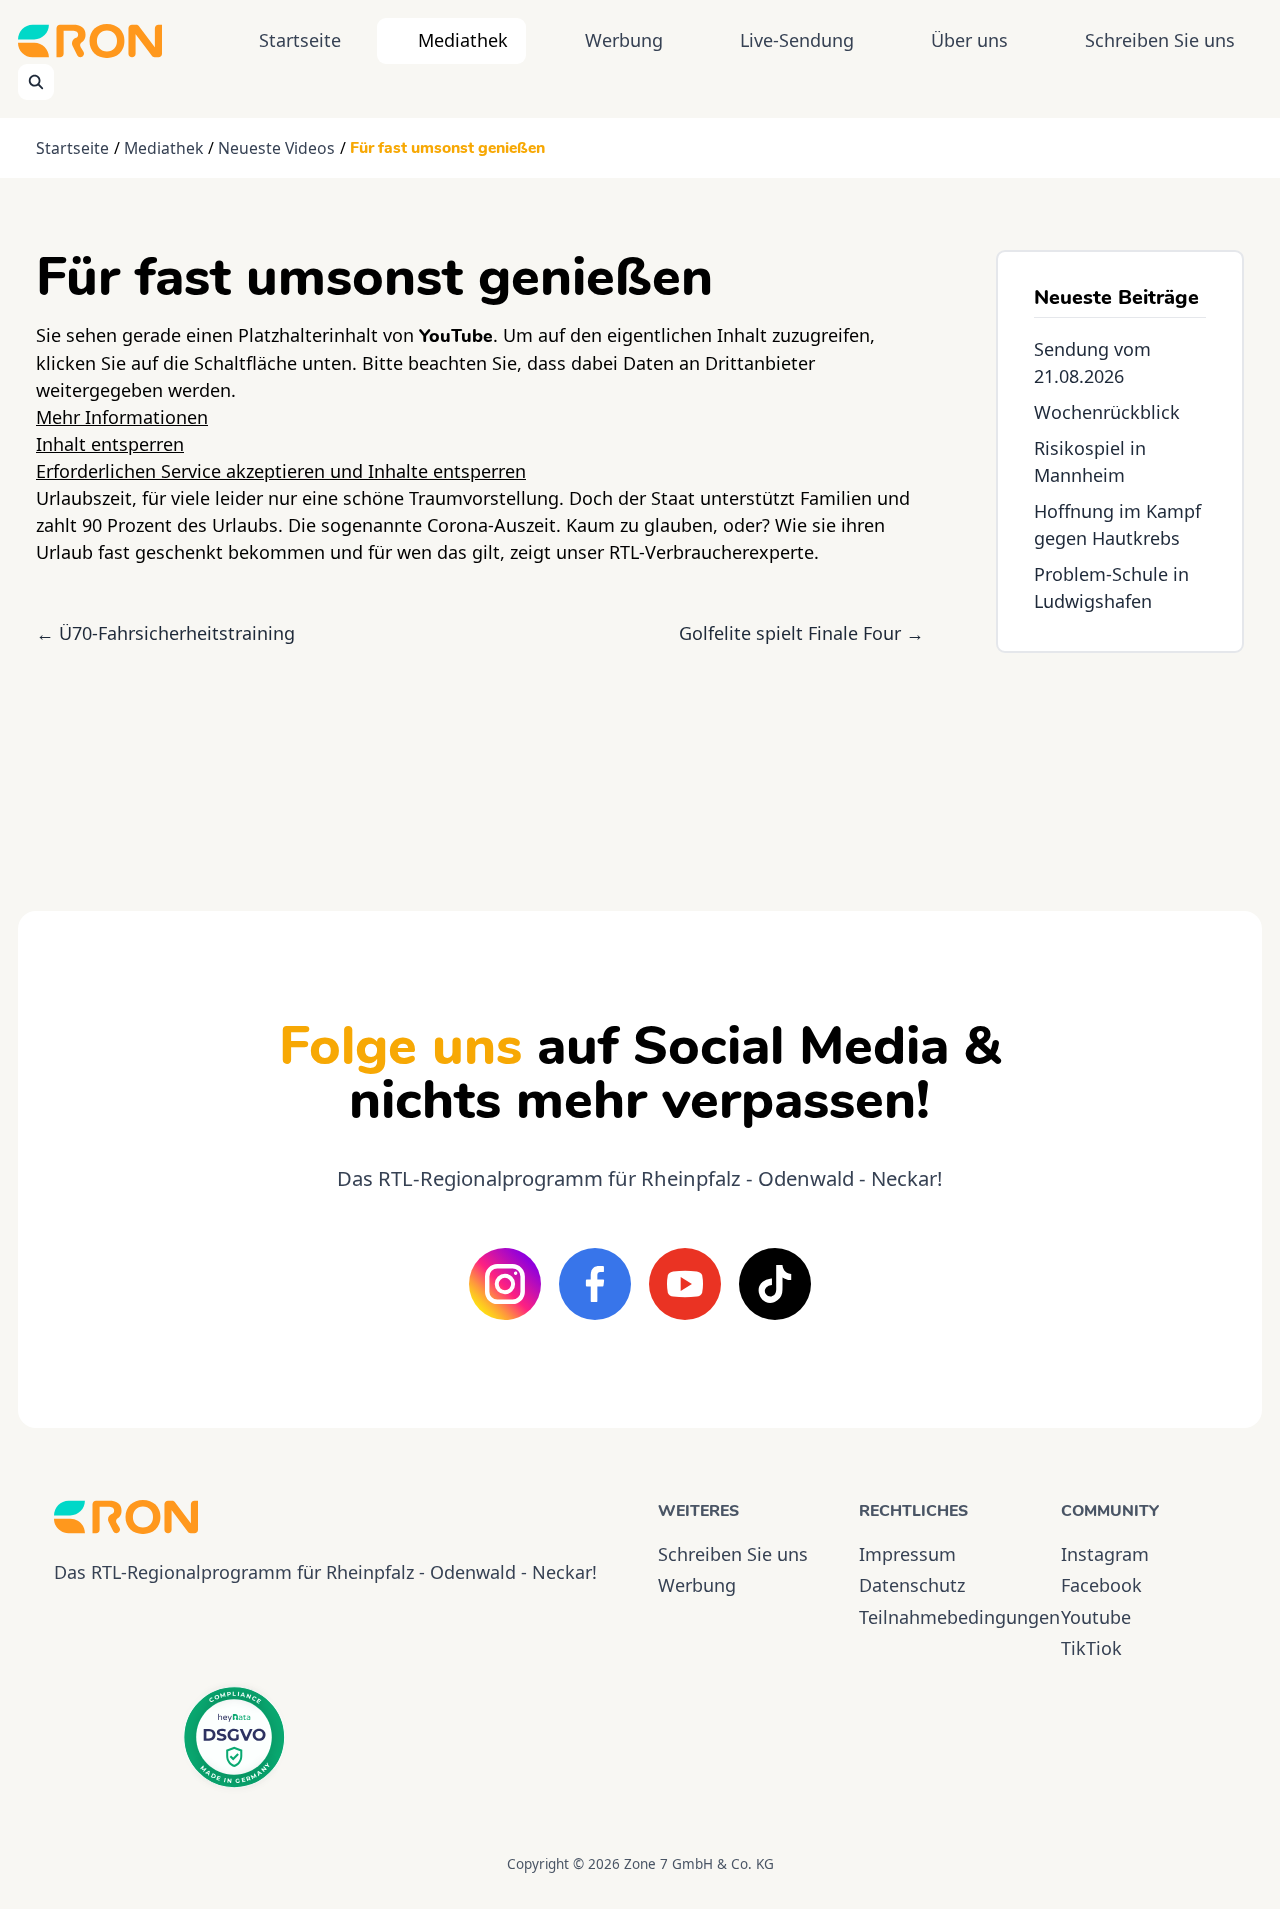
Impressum (907, 1554)
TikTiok (1091, 1648)
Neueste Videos (276, 148)
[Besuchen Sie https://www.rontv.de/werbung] (1120, 764)
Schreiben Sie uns (1160, 40)
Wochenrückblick (1107, 412)
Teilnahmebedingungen (941, 1617)
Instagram (1105, 1554)
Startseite (300, 40)
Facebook (1101, 1585)
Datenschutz (912, 1585)
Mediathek (463, 40)
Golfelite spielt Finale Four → (801, 633)
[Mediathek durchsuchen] (36, 82)
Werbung (624, 40)
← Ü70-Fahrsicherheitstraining (165, 633)
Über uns (969, 40)
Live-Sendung (797, 40)
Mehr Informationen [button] (122, 417)
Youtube (1096, 1617)
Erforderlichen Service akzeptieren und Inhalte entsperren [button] (281, 471)
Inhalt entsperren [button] (110, 444)
